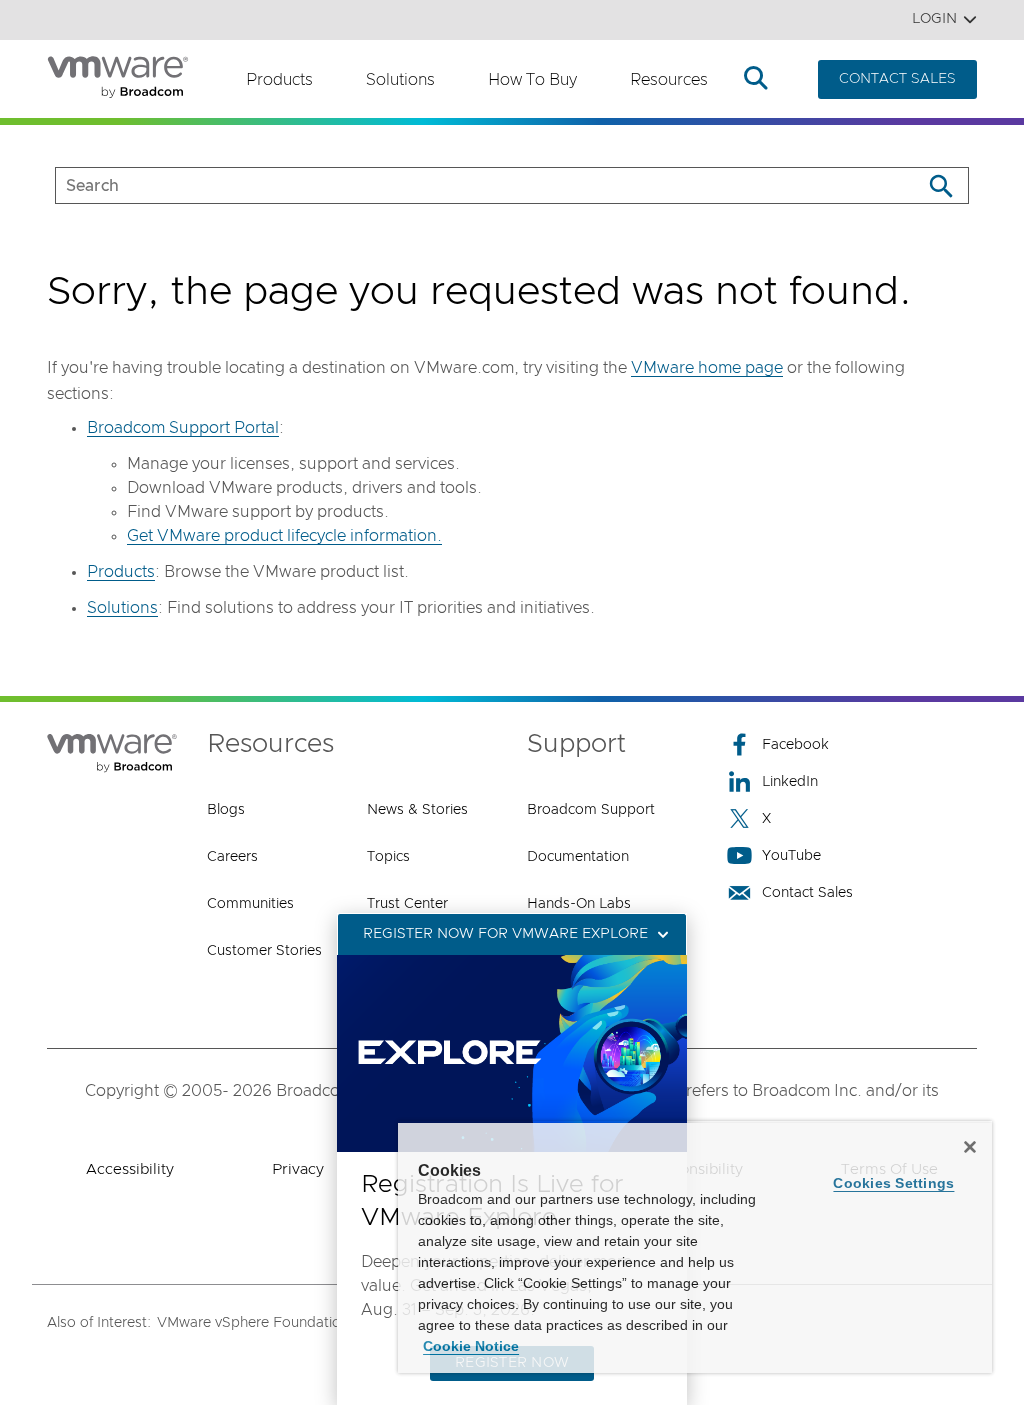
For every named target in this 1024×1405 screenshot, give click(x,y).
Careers (232, 857)
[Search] (940, 185)
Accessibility (130, 1169)
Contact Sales (807, 893)
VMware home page (707, 368)
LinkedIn (790, 782)
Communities (250, 904)
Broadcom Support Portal (183, 428)
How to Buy (532, 80)
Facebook (795, 745)
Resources (669, 80)
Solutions (400, 80)
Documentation (578, 857)
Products (279, 80)
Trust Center (407, 904)
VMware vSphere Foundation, (255, 1323)
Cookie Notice (471, 1346)
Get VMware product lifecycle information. (284, 536)
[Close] (970, 1147)
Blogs (226, 810)
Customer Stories (264, 951)
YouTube (791, 856)
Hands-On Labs (579, 904)
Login (934, 19)
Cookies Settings (893, 1183)
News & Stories (417, 810)
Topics (388, 857)
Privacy (298, 1169)
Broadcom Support (591, 810)
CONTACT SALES (897, 79)
